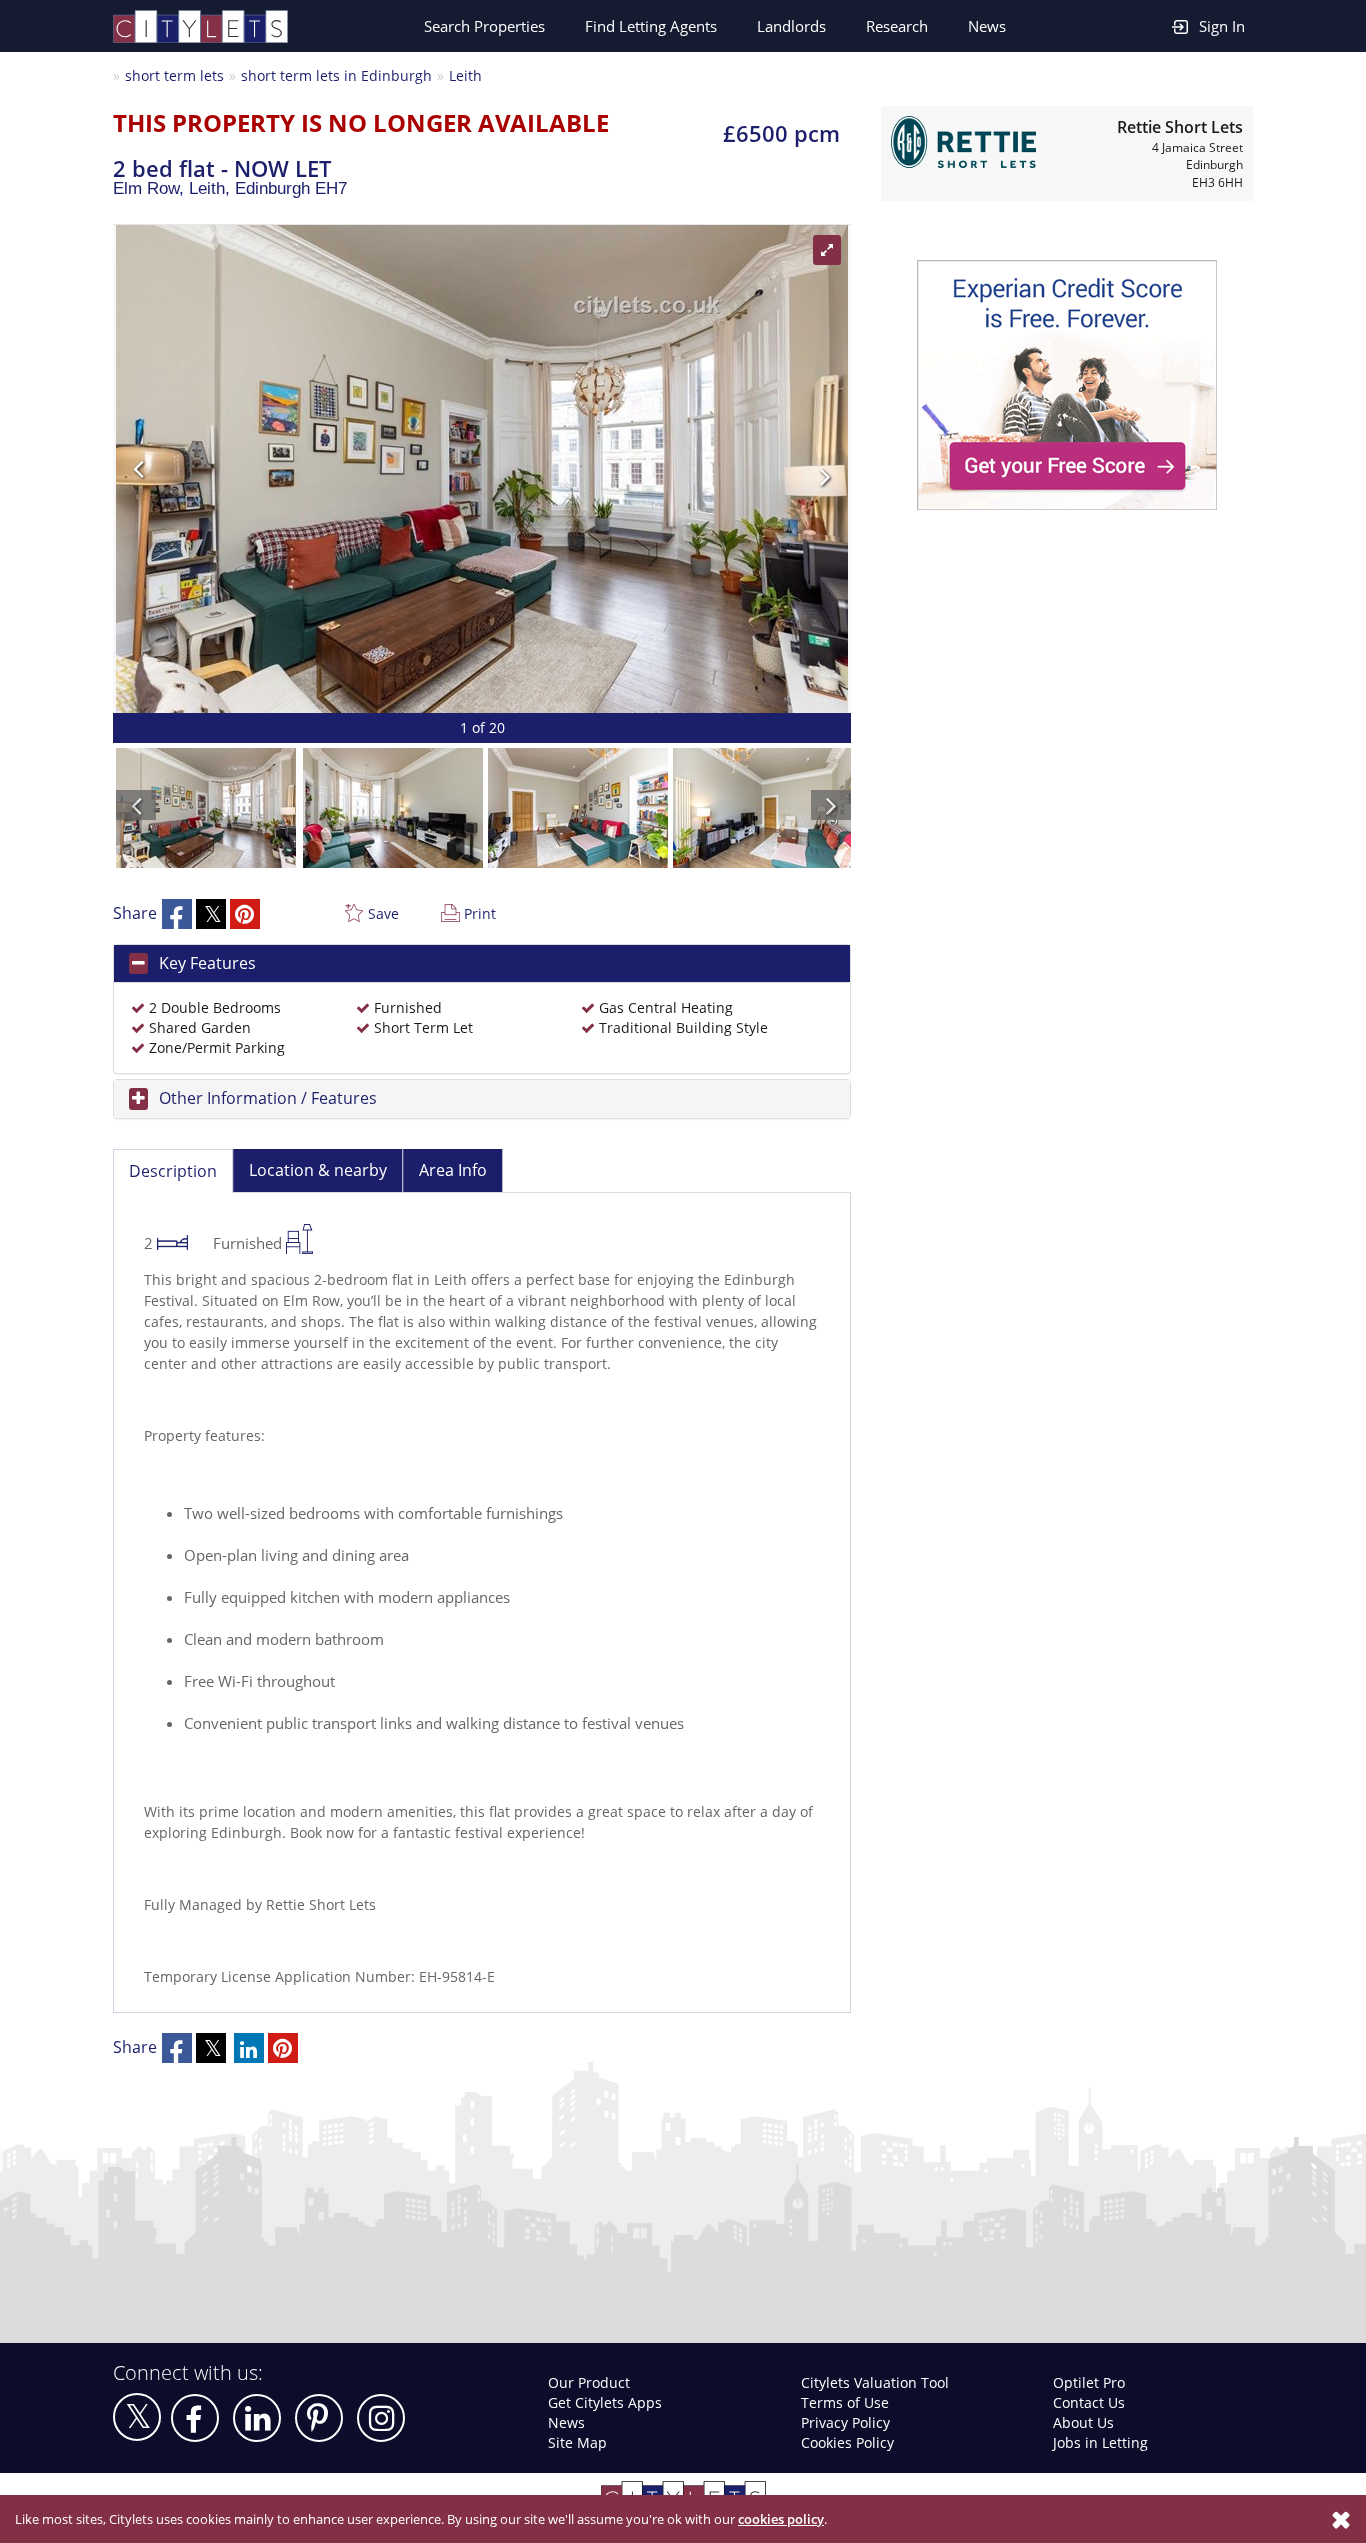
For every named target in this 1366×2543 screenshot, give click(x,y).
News (987, 26)
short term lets (174, 75)
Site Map (577, 2442)
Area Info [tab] (453, 1170)
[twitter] (137, 2417)
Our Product (589, 2382)
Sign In (1222, 26)
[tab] (482, 964)
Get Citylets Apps (605, 2402)
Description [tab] (173, 1171)
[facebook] (195, 2418)
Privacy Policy (845, 2422)
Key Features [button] (207, 963)
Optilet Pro (1089, 2382)
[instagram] (381, 2418)
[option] (482, 469)
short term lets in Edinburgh (336, 75)
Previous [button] (306, 469)
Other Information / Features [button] (268, 1098)
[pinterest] (319, 2418)
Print (480, 913)
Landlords (791, 26)
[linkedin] (257, 2418)
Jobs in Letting (1100, 2442)
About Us (1083, 2422)
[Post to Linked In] (249, 2048)
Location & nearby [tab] (318, 1170)
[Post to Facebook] (177, 914)
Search (484, 26)
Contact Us (1089, 2402)
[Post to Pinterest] (245, 914)
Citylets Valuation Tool (875, 2382)
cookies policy (781, 2519)
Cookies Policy (847, 2442)
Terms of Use (845, 2402)
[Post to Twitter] (211, 914)
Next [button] (657, 469)
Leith (465, 75)
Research (897, 26)
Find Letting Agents (651, 26)
